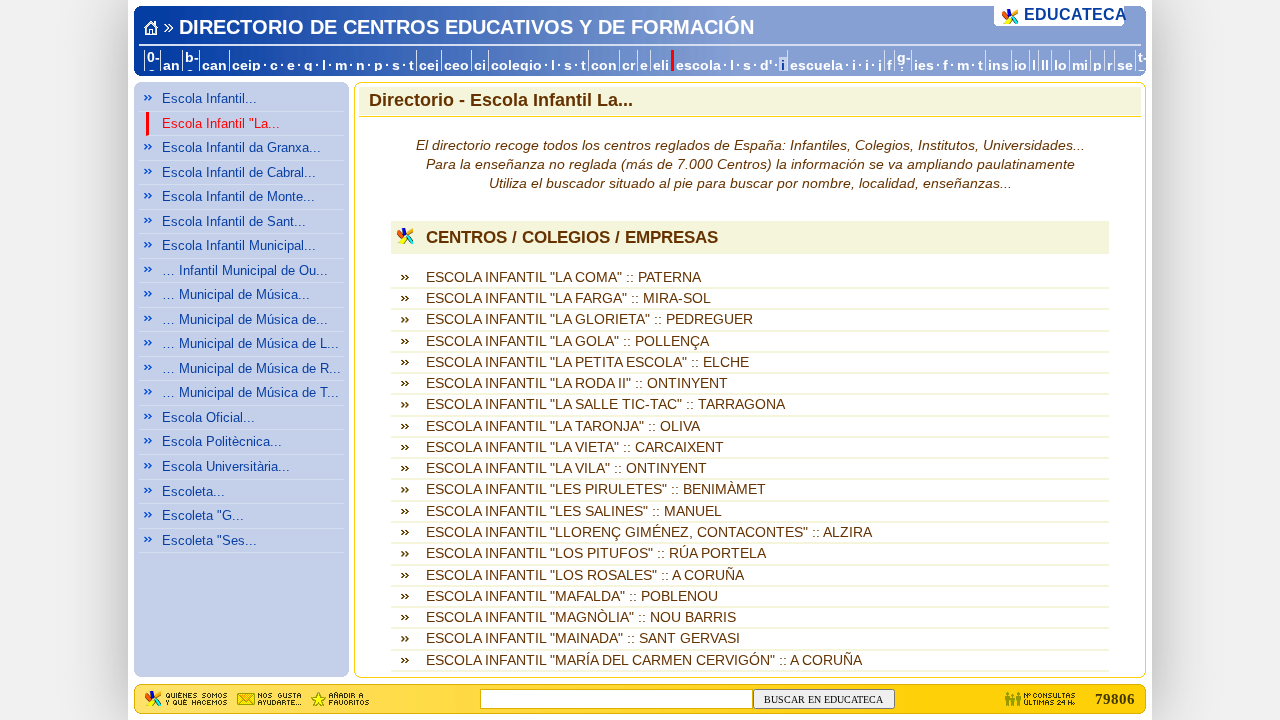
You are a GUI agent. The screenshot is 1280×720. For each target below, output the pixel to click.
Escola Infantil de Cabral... (239, 172)
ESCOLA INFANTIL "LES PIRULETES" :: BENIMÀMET (596, 489)
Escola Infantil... (209, 98)
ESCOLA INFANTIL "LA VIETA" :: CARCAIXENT (575, 447)
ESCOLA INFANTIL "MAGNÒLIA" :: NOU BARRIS (581, 617)
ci (480, 65)
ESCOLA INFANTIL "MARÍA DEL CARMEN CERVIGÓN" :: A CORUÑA (644, 660)
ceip (246, 65)
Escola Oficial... (208, 417)
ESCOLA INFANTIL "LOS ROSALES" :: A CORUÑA (585, 575)
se (1125, 65)
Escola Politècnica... (222, 441)
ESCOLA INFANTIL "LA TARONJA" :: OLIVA (563, 426)
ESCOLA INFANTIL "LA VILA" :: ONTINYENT (566, 468)
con (604, 65)
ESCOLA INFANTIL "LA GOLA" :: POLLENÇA (567, 341)
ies (924, 65)
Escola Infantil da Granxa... (241, 147)
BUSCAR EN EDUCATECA (823, 699)
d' (766, 65)
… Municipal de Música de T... (250, 392)
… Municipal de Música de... (245, 319)
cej (429, 65)
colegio (516, 65)
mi (1080, 65)
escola (698, 65)
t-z (1143, 65)
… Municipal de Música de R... (251, 368)
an (171, 65)
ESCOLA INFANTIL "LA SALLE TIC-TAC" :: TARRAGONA (605, 404)
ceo (456, 65)
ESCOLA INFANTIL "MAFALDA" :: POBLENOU (572, 596)
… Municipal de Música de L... (250, 343)
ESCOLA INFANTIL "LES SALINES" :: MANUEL (574, 511)
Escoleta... (193, 491)
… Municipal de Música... (236, 294)
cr (628, 65)
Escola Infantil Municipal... (239, 245)
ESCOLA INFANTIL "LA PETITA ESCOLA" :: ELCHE (587, 362)
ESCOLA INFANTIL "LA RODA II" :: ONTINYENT (577, 383)
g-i (904, 65)
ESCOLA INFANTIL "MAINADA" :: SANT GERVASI (583, 638)
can (214, 65)
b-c (192, 65)
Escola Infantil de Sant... (234, 221)
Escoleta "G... (203, 515)
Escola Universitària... (226, 466)
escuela (816, 65)
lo (1060, 65)
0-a (153, 65)
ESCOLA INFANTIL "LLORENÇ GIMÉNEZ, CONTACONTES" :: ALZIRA (649, 532)
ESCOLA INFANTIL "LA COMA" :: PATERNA (563, 277)
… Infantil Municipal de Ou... (245, 270)
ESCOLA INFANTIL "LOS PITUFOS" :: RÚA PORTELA (596, 553)
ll (1045, 65)
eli (661, 65)
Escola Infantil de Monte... (238, 196)
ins (998, 65)
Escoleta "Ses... (209, 540)
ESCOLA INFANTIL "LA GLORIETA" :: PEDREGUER (589, 319)
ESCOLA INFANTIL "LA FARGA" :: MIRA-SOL (568, 298)
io (1020, 65)
